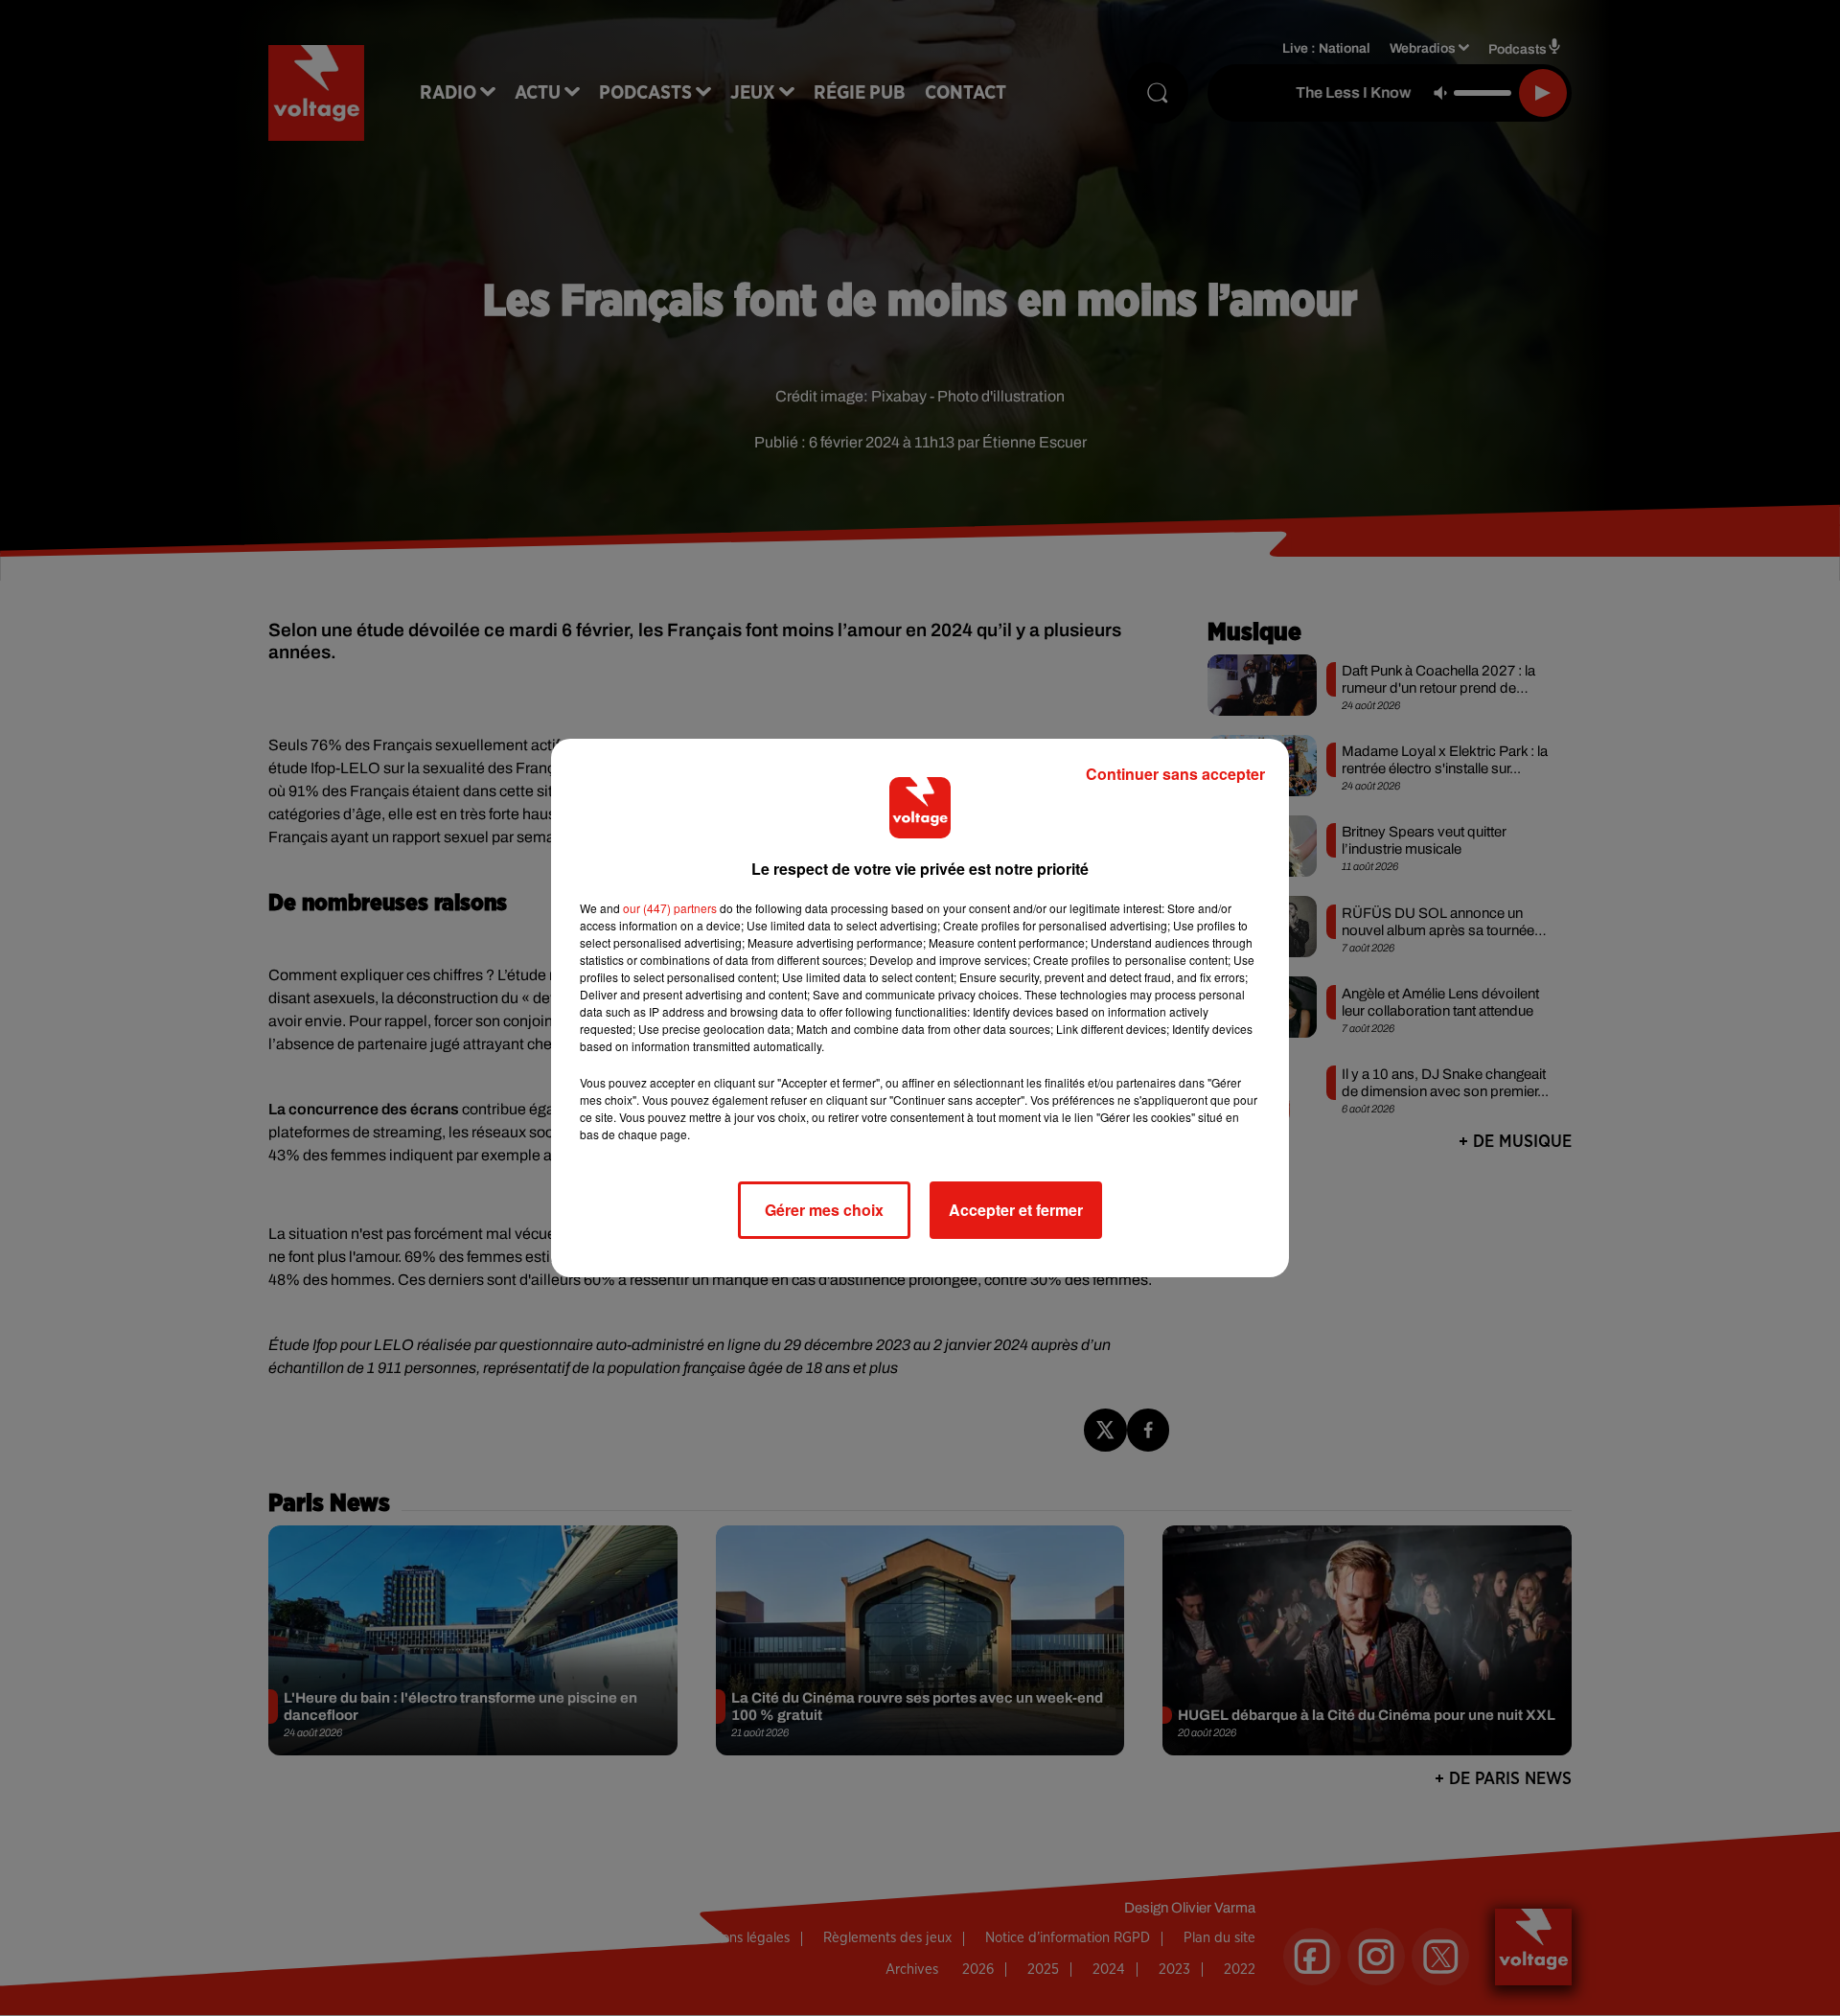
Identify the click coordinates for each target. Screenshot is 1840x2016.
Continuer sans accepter (1175, 774)
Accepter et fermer (1016, 1210)
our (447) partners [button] (670, 908)
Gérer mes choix (824, 1210)
